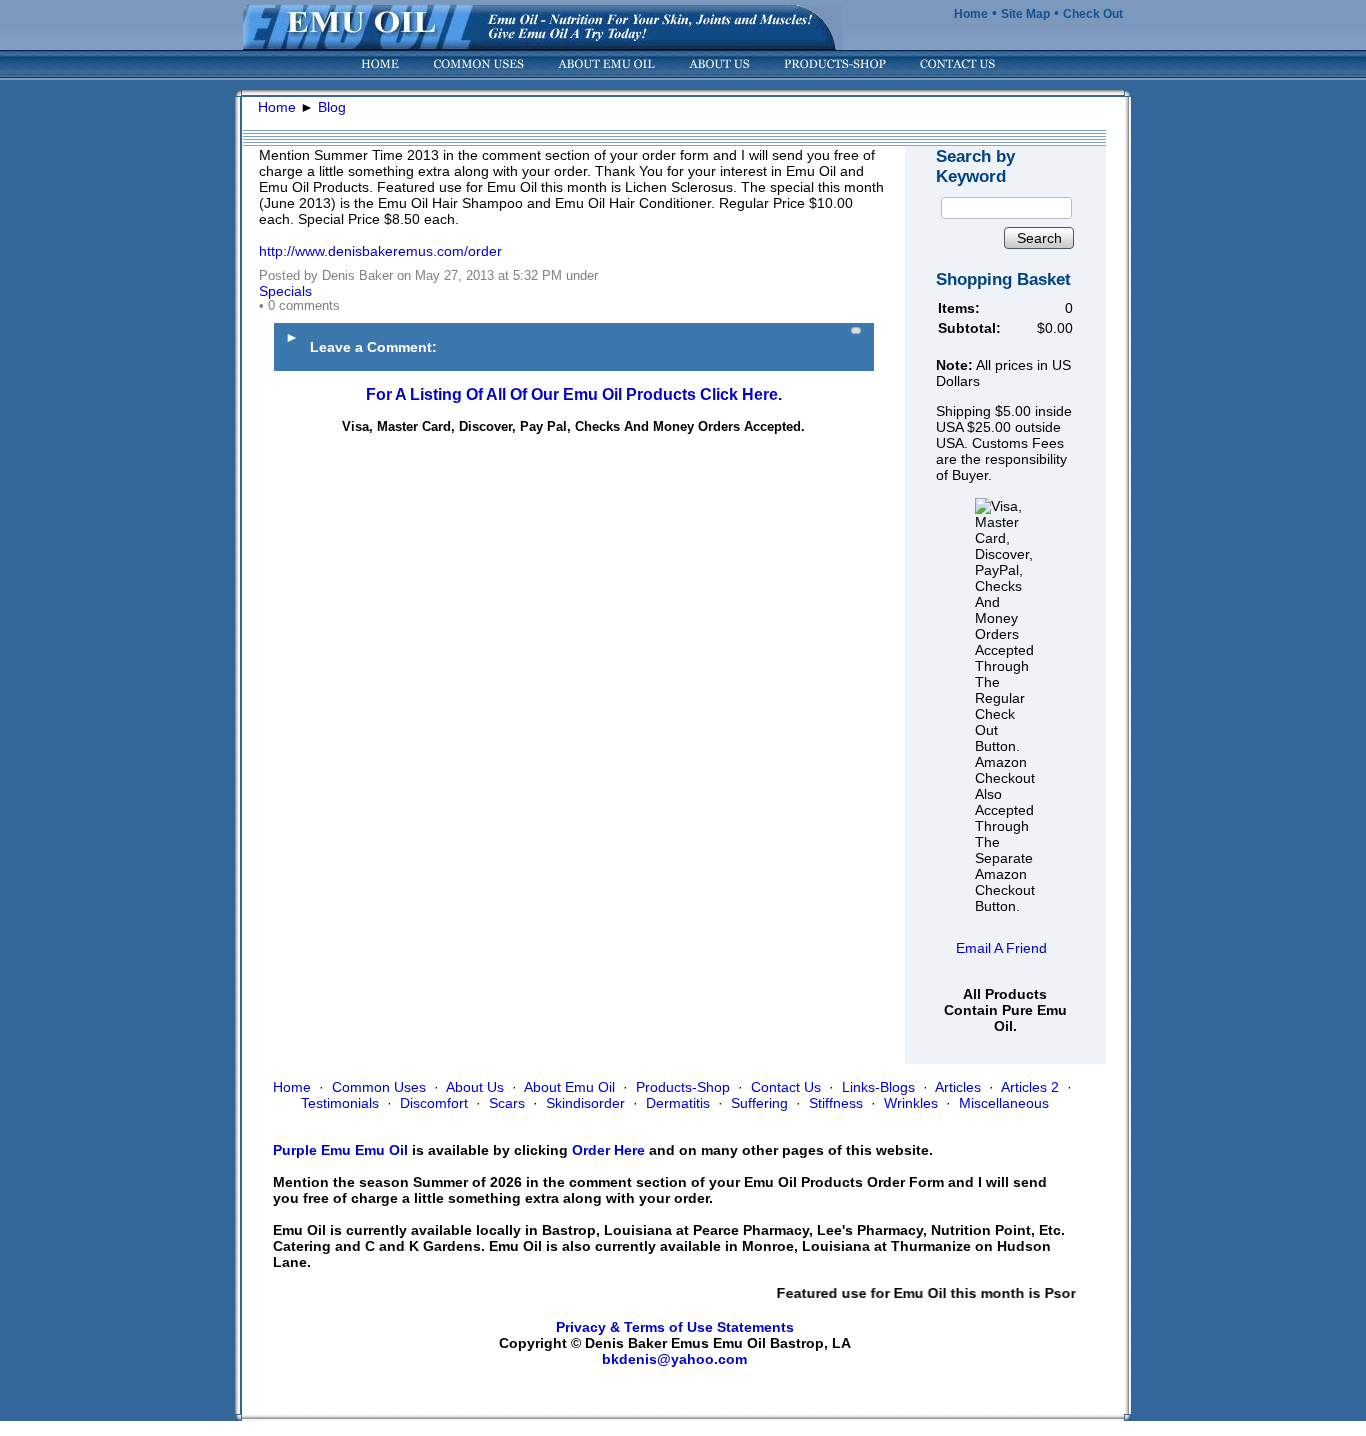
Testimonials (340, 1103)
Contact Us (786, 1087)
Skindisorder (585, 1103)
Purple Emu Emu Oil (340, 1150)
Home (971, 14)
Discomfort (434, 1103)
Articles (958, 1087)
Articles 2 (1030, 1087)
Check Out (1093, 14)
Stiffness (836, 1103)
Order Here (608, 1150)
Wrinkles (911, 1103)
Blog (332, 107)
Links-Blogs (878, 1087)
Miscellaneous (1004, 1103)
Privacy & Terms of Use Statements (675, 1327)
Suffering (759, 1103)
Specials (285, 291)
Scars (507, 1103)
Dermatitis (678, 1103)
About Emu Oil (569, 1087)
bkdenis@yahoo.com (674, 1359)
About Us (475, 1087)
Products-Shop (683, 1087)
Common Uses (379, 1087)
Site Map (1025, 14)
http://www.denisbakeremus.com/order (380, 251)
